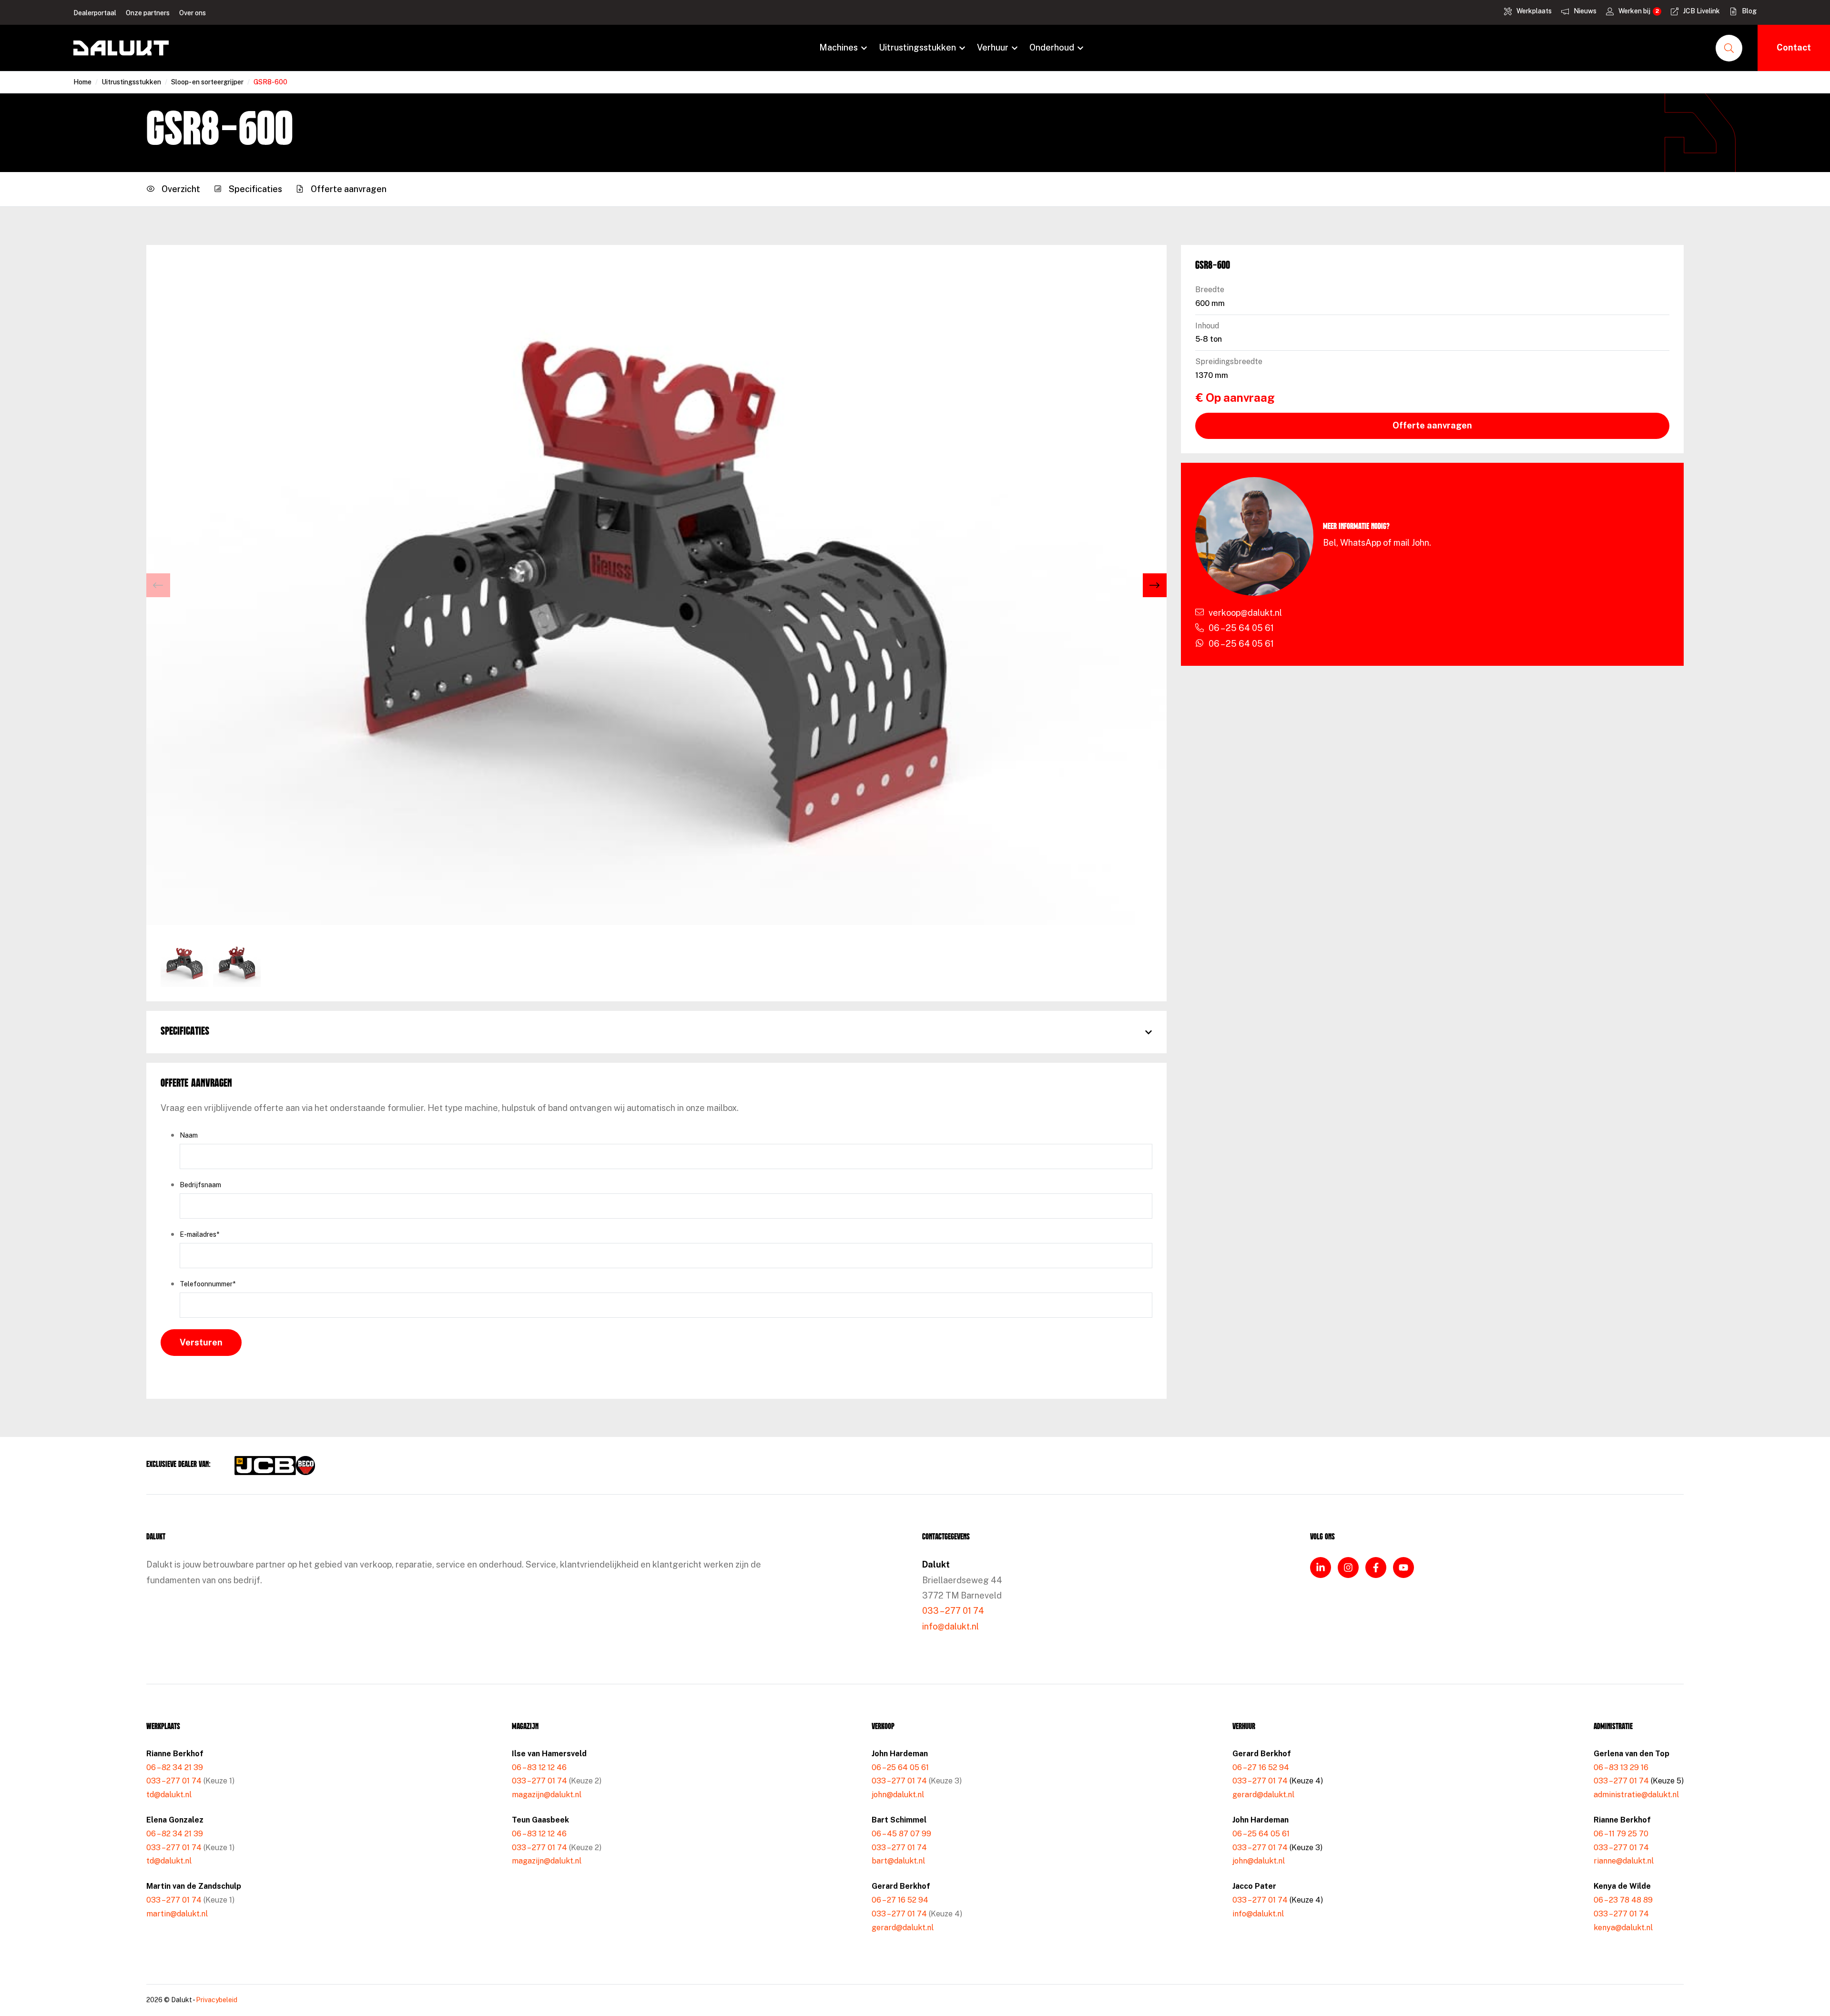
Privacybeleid (217, 2000)
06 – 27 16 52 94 (900, 1900)
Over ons (193, 13)
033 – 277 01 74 (953, 1611)
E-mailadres (199, 1234)
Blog (1749, 11)
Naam (189, 1135)
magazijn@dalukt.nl (547, 1795)
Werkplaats (1534, 11)
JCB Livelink (1702, 11)
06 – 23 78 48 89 (1623, 1900)
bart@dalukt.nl (898, 1861)
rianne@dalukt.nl (1624, 1861)
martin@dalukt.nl (177, 1914)
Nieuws (1585, 11)
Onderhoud (1052, 47)
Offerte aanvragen (1432, 425)
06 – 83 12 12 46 (539, 1767)
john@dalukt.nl (898, 1795)
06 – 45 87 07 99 (901, 1834)
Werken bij (1634, 11)
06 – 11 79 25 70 (1621, 1834)
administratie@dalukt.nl (1636, 1795)
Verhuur (993, 47)
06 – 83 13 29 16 (1621, 1767)
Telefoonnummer (208, 1284)
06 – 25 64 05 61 (900, 1767)
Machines (839, 47)
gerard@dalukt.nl (903, 1928)
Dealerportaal (95, 13)
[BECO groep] (305, 1466)
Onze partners (148, 13)
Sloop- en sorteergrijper (207, 82)
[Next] (1155, 585)
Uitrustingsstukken (917, 47)
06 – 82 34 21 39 (175, 1767)
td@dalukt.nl (169, 1795)
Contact (1794, 47)
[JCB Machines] (265, 1466)
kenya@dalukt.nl (1623, 1928)
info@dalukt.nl (951, 1626)
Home (82, 82)
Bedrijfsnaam (200, 1185)
